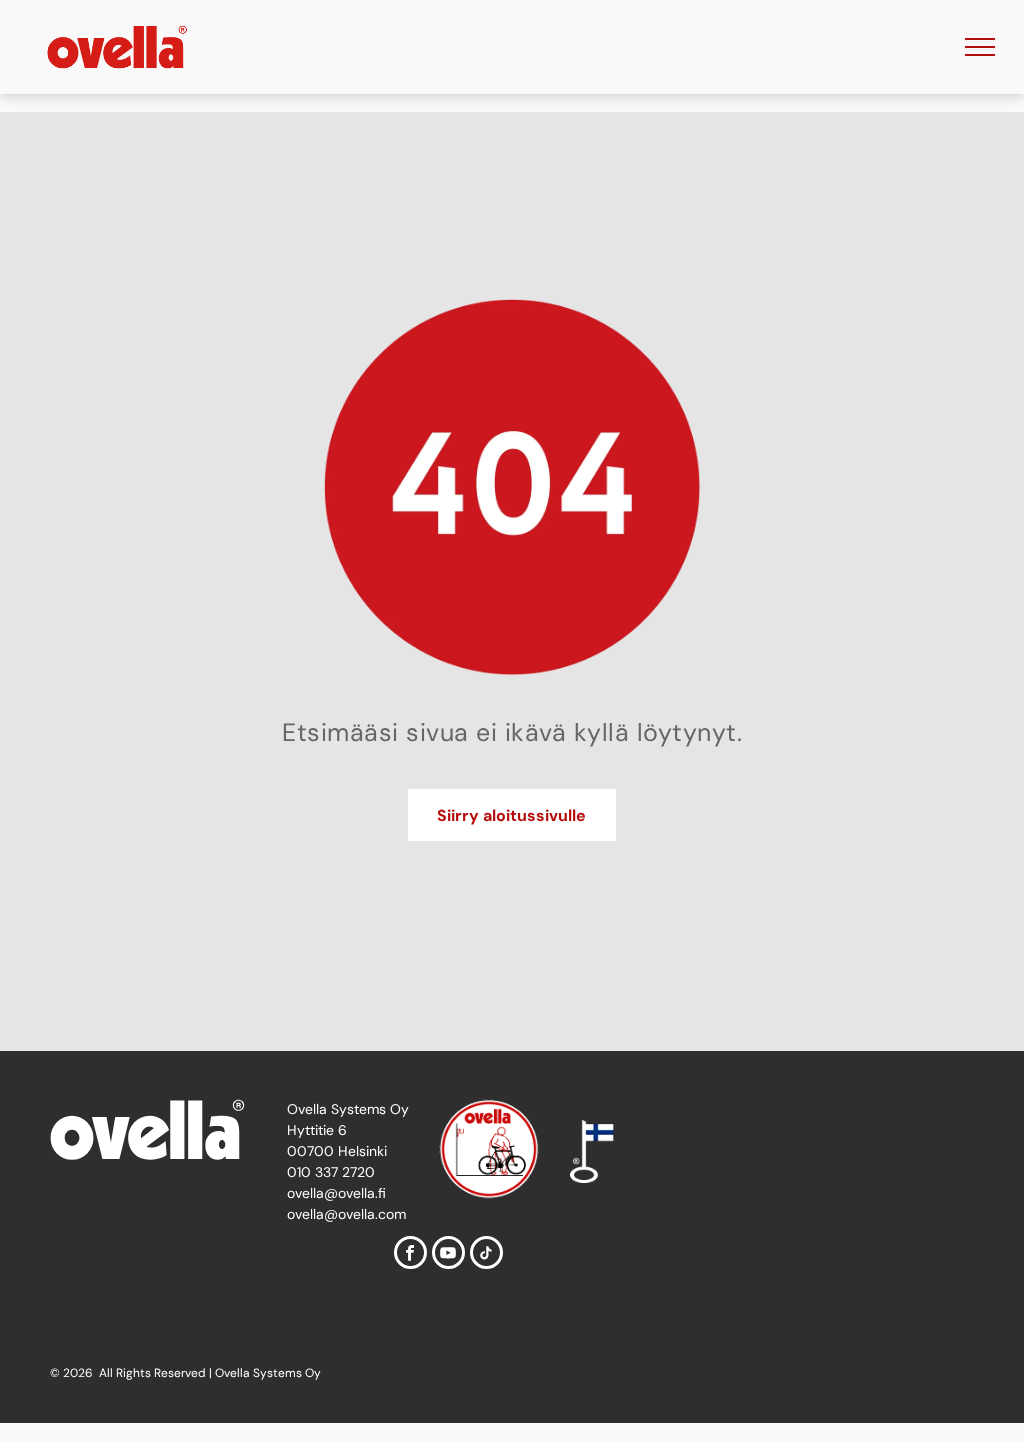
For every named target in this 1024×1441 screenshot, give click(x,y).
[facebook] (410, 1255)
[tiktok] (486, 1255)
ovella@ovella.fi (336, 1193)
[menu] (980, 47)
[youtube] (448, 1255)
